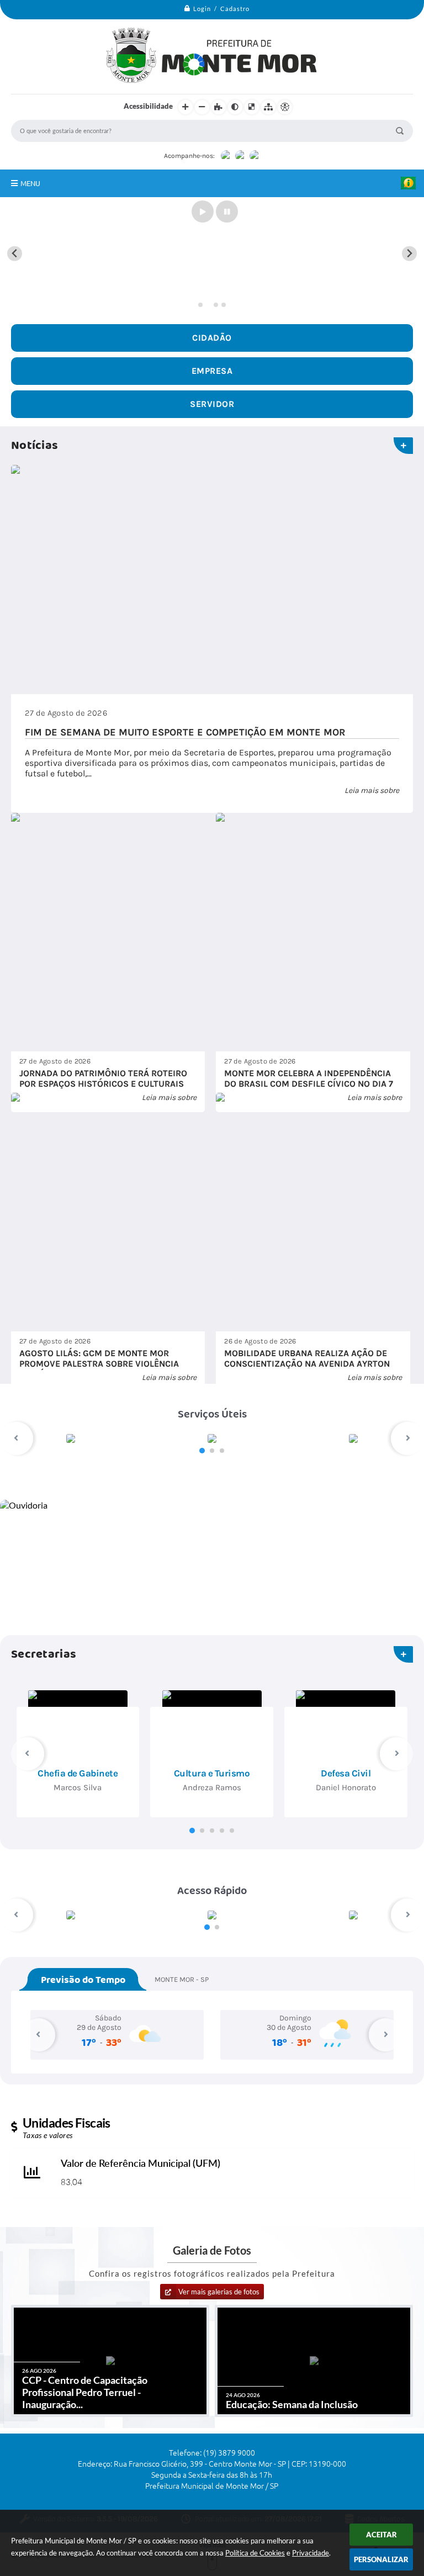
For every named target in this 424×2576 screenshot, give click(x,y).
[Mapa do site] (268, 107)
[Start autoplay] (203, 211)
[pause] (227, 211)
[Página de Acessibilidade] (285, 107)
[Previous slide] (15, 254)
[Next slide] (409, 254)
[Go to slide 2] (208, 305)
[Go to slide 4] (224, 305)
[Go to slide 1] (200, 305)
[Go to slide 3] (216, 305)
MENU (30, 183)
